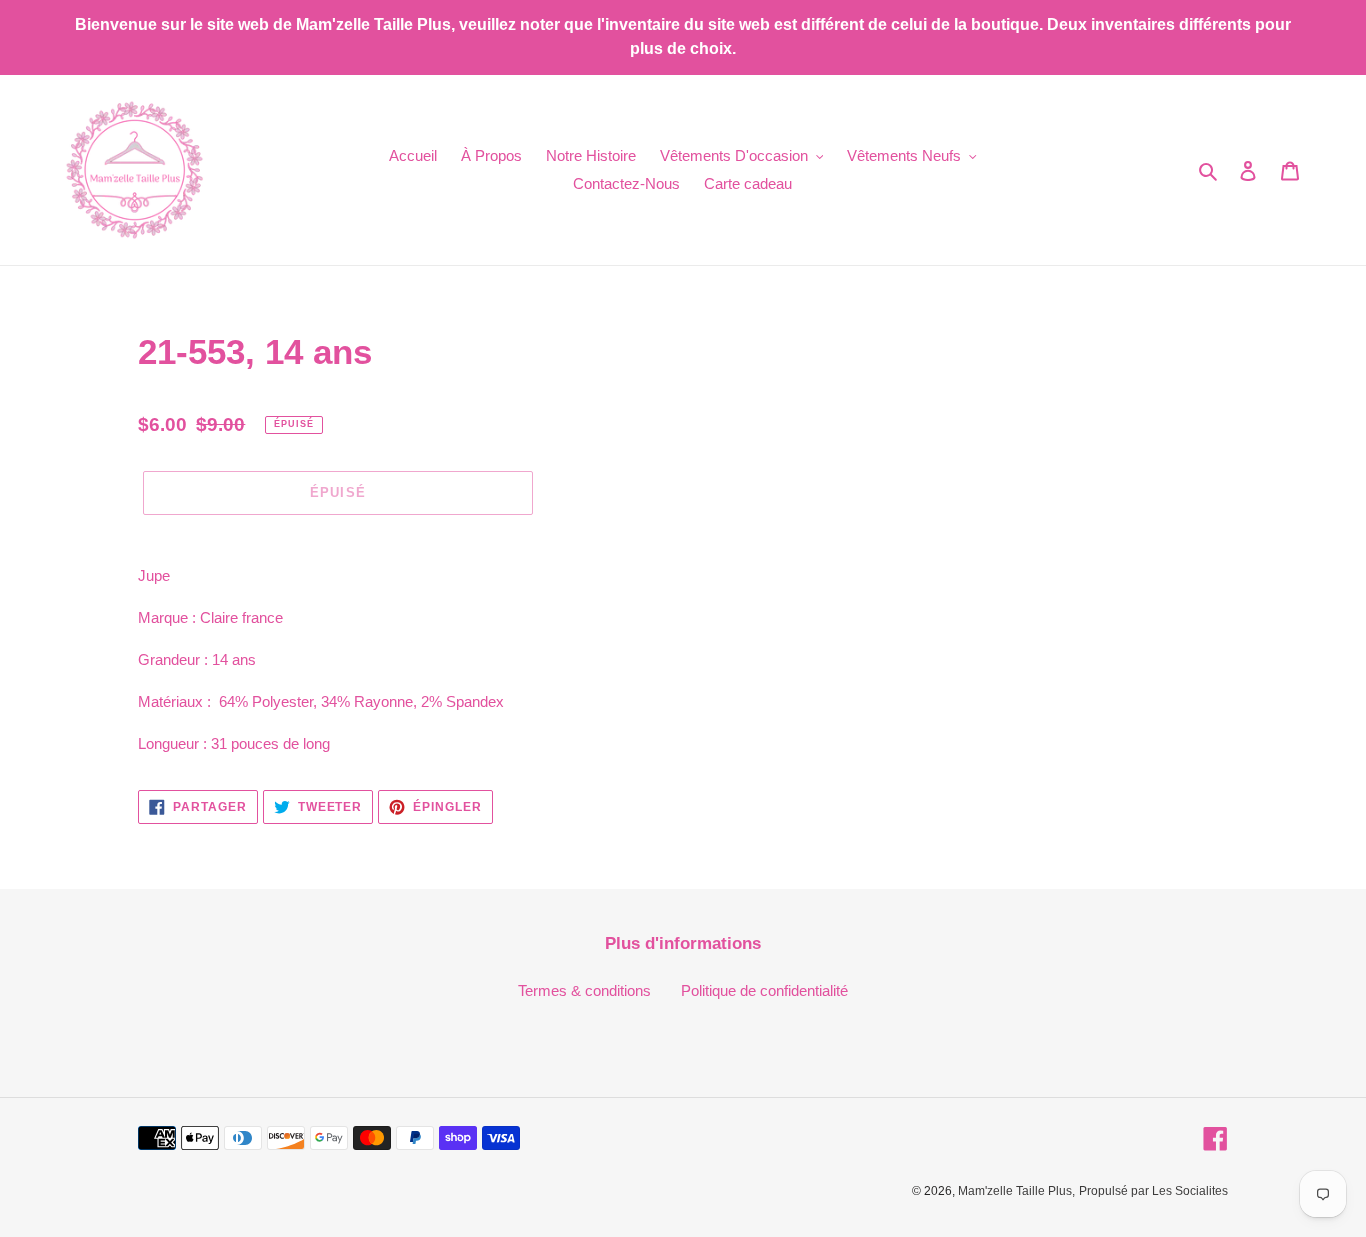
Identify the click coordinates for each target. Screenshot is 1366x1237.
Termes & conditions (584, 990)
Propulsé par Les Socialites (1153, 1191)
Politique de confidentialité (764, 990)
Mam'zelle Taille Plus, (1016, 1191)
